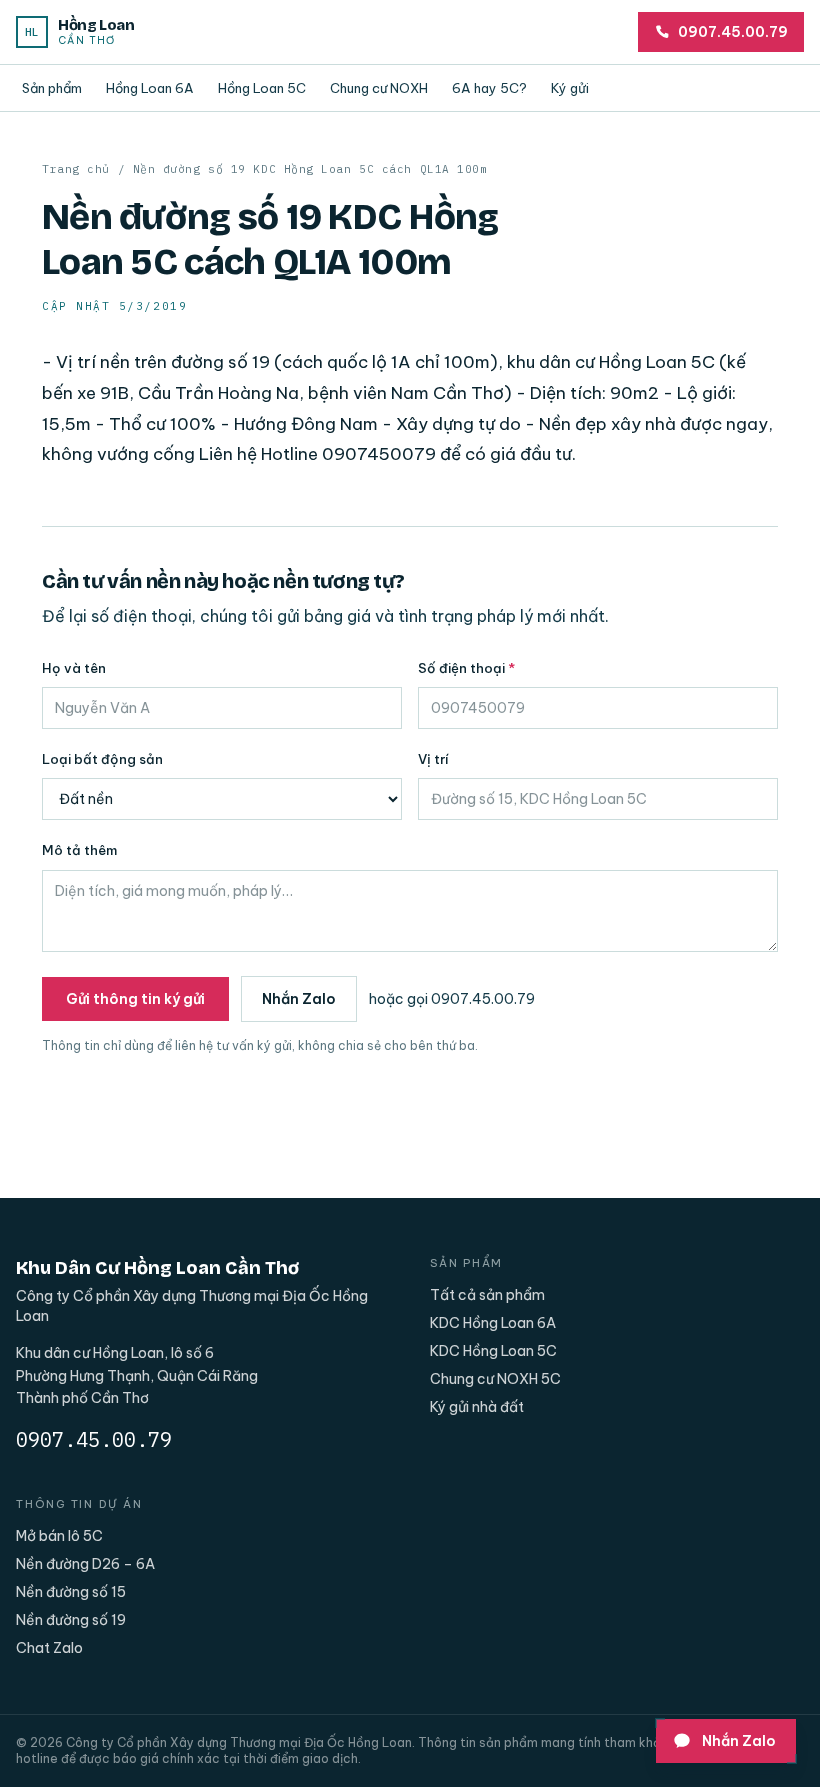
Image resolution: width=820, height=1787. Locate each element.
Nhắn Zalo (299, 999)
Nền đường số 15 (71, 1592)
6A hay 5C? (489, 88)
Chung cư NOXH (379, 88)
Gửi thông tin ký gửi (135, 999)
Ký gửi (570, 88)
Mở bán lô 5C (59, 1536)
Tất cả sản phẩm (487, 1295)
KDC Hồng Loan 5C (493, 1351)
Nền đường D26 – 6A (85, 1564)
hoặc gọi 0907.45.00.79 (452, 999)
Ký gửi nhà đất (477, 1407)
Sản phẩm (52, 88)
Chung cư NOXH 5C (495, 1379)
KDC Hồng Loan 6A (493, 1323)
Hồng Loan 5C (262, 88)
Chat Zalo (49, 1648)
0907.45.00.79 (94, 1439)
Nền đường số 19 (71, 1620)
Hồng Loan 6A (150, 88)
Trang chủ (76, 169)
